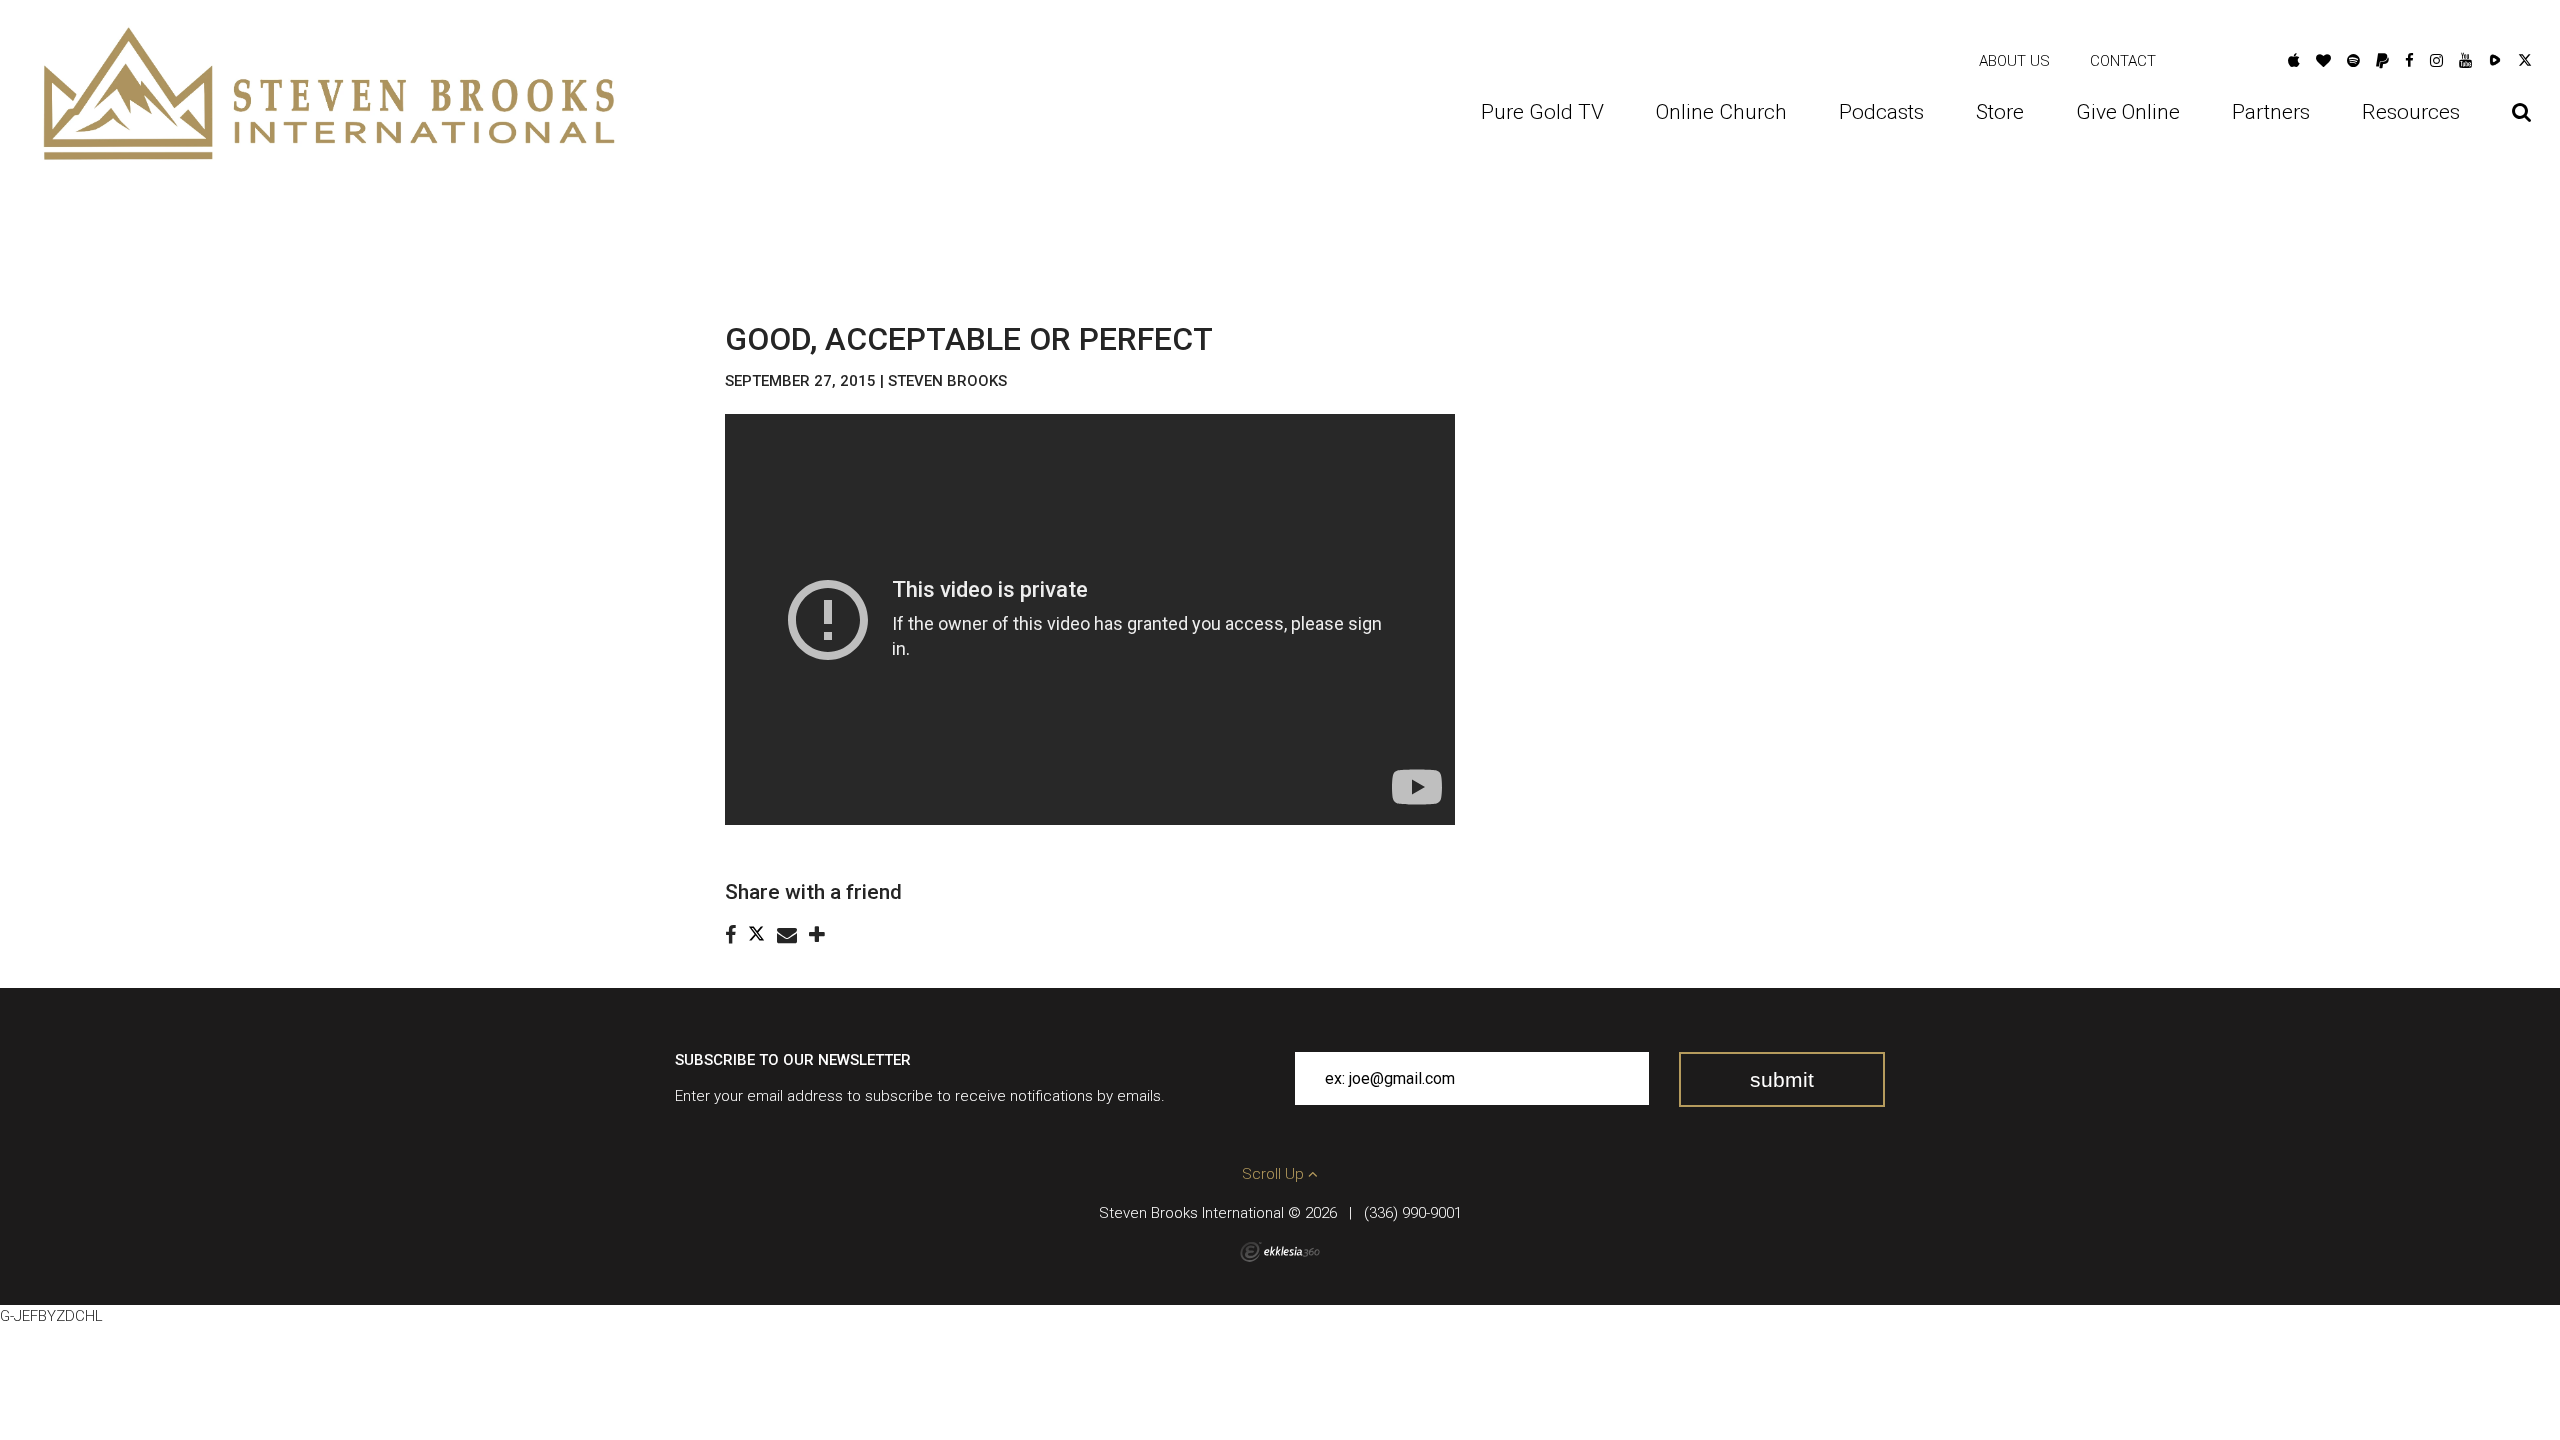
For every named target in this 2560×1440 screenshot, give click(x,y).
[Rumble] (2495, 61)
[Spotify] (2353, 61)
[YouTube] (2465, 61)
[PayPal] (2382, 61)
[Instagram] (2436, 61)
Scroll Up (1275, 1174)
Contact (2123, 61)
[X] (2525, 61)
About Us (2014, 61)
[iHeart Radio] (2323, 61)
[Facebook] (2409, 61)
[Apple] (2294, 61)
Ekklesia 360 (1280, 1252)
